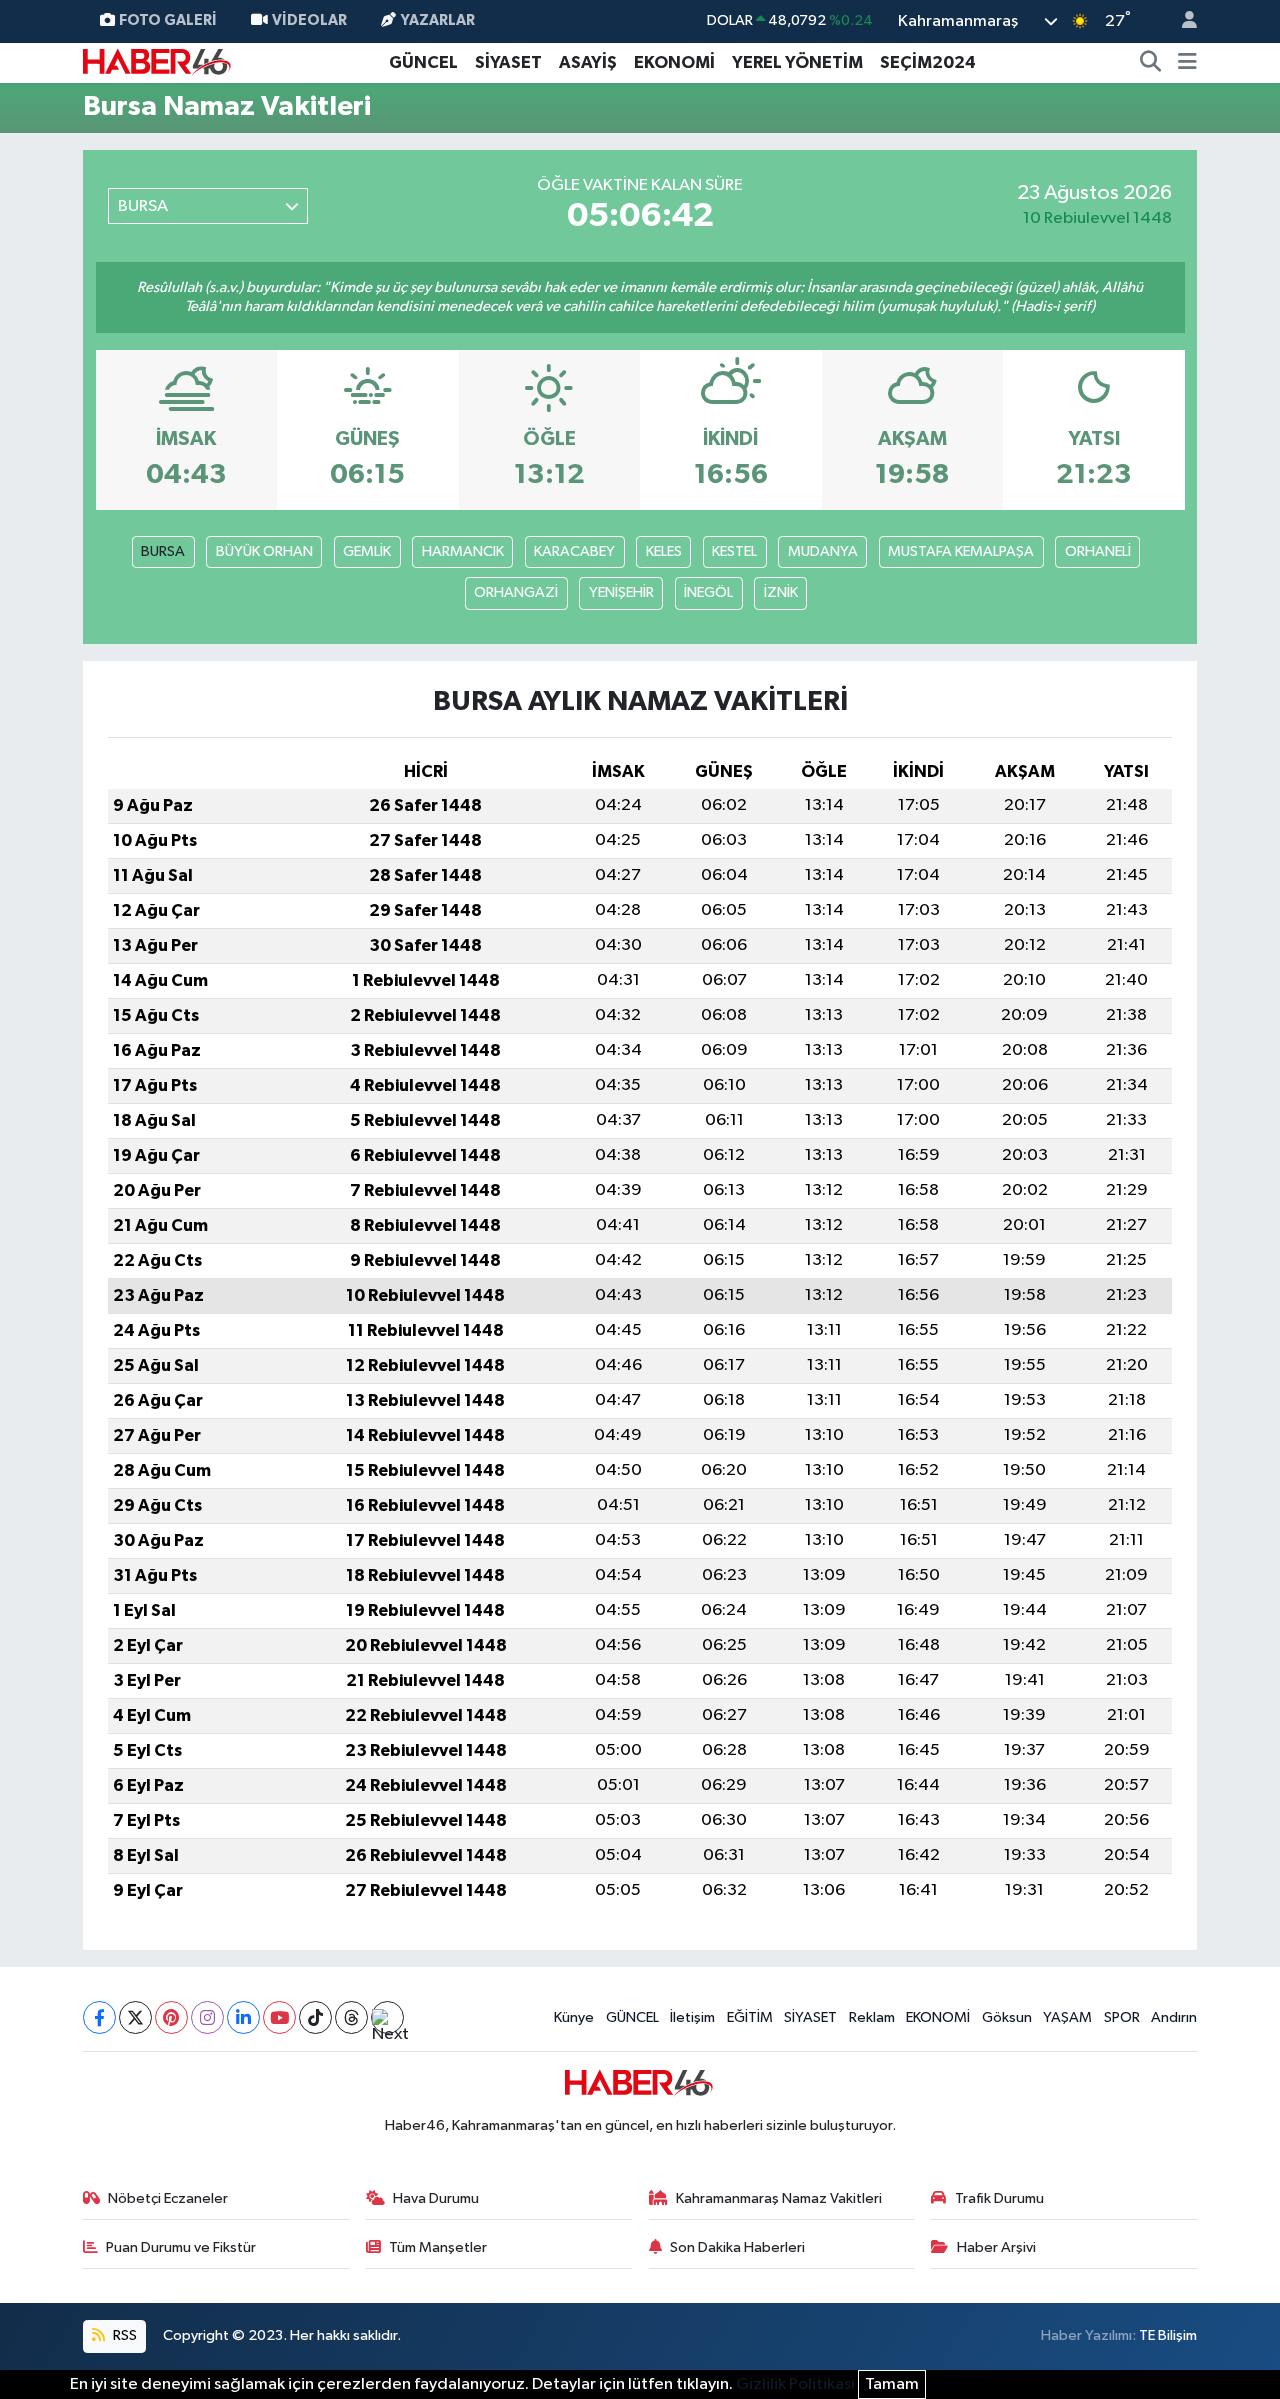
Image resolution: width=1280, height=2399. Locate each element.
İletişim (692, 2017)
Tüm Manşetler (438, 2247)
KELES (664, 551)
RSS (123, 2335)
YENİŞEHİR (621, 592)
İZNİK (781, 592)
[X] (135, 2017)
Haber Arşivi (996, 2247)
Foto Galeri (168, 20)
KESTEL (734, 551)
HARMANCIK (463, 551)
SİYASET (508, 62)
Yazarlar (438, 20)
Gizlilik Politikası (795, 2384)
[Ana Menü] (1187, 63)
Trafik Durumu (999, 2198)
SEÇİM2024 (928, 62)
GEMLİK (367, 551)
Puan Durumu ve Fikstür (181, 2247)
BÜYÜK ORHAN (264, 551)
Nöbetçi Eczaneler (168, 2198)
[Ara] (1151, 63)
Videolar (309, 20)
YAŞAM (1067, 2017)
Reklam (872, 2017)
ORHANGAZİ (516, 592)
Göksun (1007, 2017)
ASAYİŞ (588, 62)
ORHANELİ (1098, 551)
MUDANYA (823, 551)
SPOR (1122, 2017)
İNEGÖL (708, 592)
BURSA (163, 551)
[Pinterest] (171, 2017)
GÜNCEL (423, 62)
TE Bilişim (1168, 2335)
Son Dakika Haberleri (737, 2247)
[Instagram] (207, 2017)
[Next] (387, 2017)
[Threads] (351, 2017)
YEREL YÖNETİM (797, 62)
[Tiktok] (315, 2017)
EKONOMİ (674, 62)
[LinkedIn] (243, 2017)
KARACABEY (574, 551)
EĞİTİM (750, 2017)
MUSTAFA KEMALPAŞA (961, 551)
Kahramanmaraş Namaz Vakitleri (779, 2198)
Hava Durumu (436, 2198)
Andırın (1174, 2017)
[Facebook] (99, 2017)
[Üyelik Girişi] (1181, 21)
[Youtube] (279, 2017)
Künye (574, 2017)
